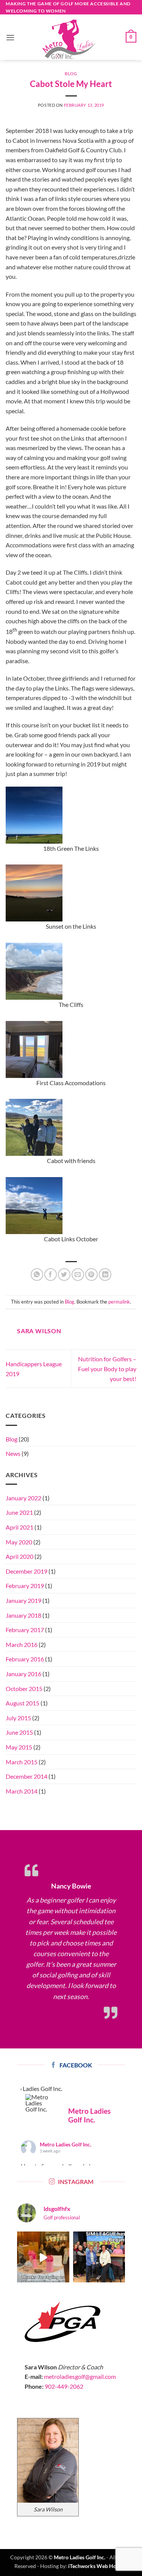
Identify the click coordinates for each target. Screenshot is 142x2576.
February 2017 (25, 1630)
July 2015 (18, 1718)
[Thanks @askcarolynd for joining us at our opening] (43, 2258)
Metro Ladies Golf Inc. (66, 2144)
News (13, 1453)
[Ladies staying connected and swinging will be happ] (99, 2258)
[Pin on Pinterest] (91, 1275)
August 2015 (23, 1703)
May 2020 (19, 1542)
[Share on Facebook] (51, 1275)
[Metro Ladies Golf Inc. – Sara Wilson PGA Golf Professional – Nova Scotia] (70, 39)
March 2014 (22, 1791)
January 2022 (23, 1498)
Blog (71, 73)
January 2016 (23, 1674)
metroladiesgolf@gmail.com (80, 2376)
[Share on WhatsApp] (37, 1275)
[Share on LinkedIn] (105, 1275)
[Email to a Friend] (78, 1275)
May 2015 (19, 1747)
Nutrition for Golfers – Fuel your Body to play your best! (107, 1369)
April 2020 (20, 1556)
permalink (119, 1302)
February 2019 (25, 1586)
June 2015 (19, 1732)
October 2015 (24, 1689)
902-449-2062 (64, 2386)
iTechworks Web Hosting (98, 2566)
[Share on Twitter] (64, 1275)
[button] (10, 37)
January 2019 (23, 1600)
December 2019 (27, 1571)
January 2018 (23, 1615)
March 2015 (22, 1762)
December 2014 (27, 1776)
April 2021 (20, 1527)
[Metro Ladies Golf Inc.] (40, 2103)
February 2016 (25, 1659)
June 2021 (19, 1512)
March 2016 (22, 1644)
